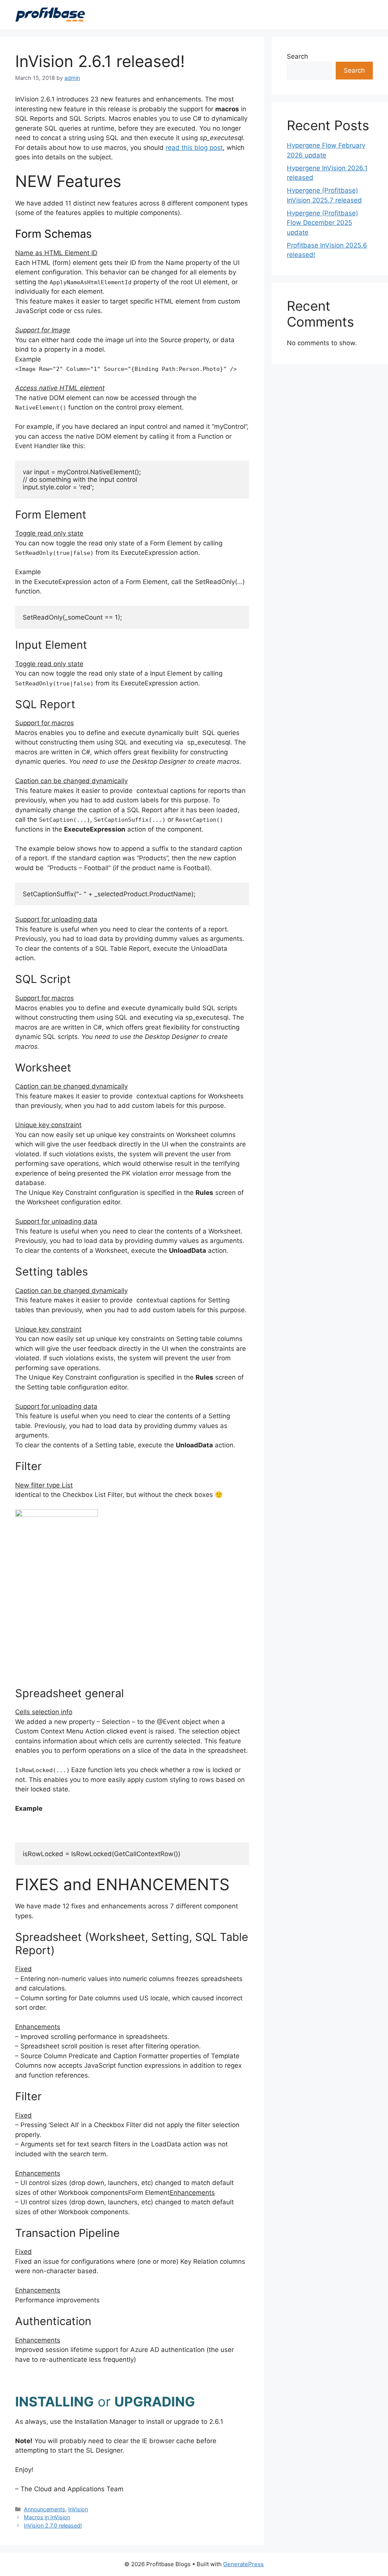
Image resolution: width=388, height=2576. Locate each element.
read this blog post (194, 148)
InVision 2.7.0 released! (53, 2525)
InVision (78, 2509)
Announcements (45, 2509)
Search (297, 56)
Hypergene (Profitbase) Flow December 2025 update (322, 223)
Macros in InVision (47, 2517)
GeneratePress (243, 2564)
